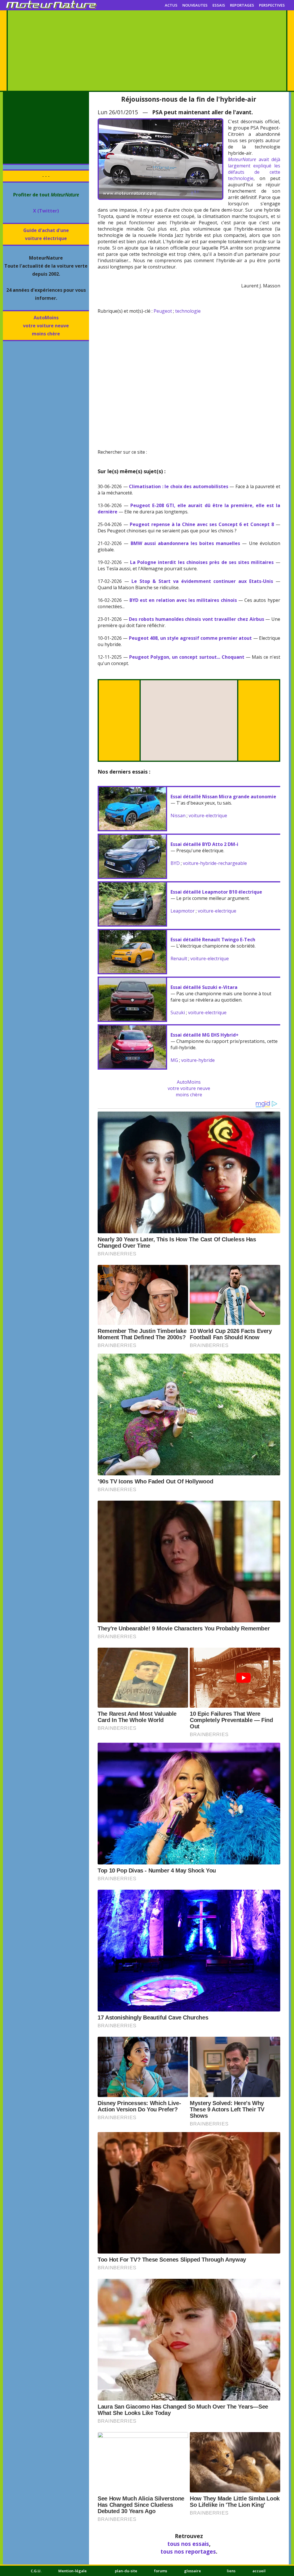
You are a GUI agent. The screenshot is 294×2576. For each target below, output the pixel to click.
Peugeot (163, 311)
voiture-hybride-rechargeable (215, 863)
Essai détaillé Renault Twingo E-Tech (213, 940)
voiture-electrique (208, 815)
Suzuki (178, 1012)
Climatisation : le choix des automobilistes (179, 486)
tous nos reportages (188, 2551)
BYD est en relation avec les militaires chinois (183, 600)
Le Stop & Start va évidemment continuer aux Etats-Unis (202, 581)
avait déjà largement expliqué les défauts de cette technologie (254, 169)
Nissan (178, 815)
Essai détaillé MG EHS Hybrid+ (205, 1035)
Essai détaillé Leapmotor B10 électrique (216, 892)
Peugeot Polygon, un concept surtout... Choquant (187, 657)
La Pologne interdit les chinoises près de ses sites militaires (202, 562)
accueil (259, 2571)
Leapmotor (183, 911)
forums (161, 2571)
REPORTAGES (242, 5)
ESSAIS (219, 5)
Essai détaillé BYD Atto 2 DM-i (204, 844)
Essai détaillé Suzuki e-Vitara (204, 987)
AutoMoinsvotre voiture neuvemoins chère (46, 326)
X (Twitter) (46, 211)
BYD (175, 863)
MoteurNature (242, 159)
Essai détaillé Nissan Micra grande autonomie (223, 797)
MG (174, 1060)
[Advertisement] (147, 51)
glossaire (193, 2571)
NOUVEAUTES (195, 5)
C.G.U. (36, 2571)
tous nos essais (188, 2544)
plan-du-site (126, 2571)
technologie (188, 311)
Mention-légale (72, 2571)
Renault (179, 958)
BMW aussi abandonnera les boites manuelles (185, 543)
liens (231, 2571)
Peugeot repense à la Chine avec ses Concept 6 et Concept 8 (202, 524)
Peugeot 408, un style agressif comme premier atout (190, 638)
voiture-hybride (198, 1060)
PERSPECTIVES (272, 5)
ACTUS (171, 5)
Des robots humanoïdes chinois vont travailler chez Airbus (196, 619)
